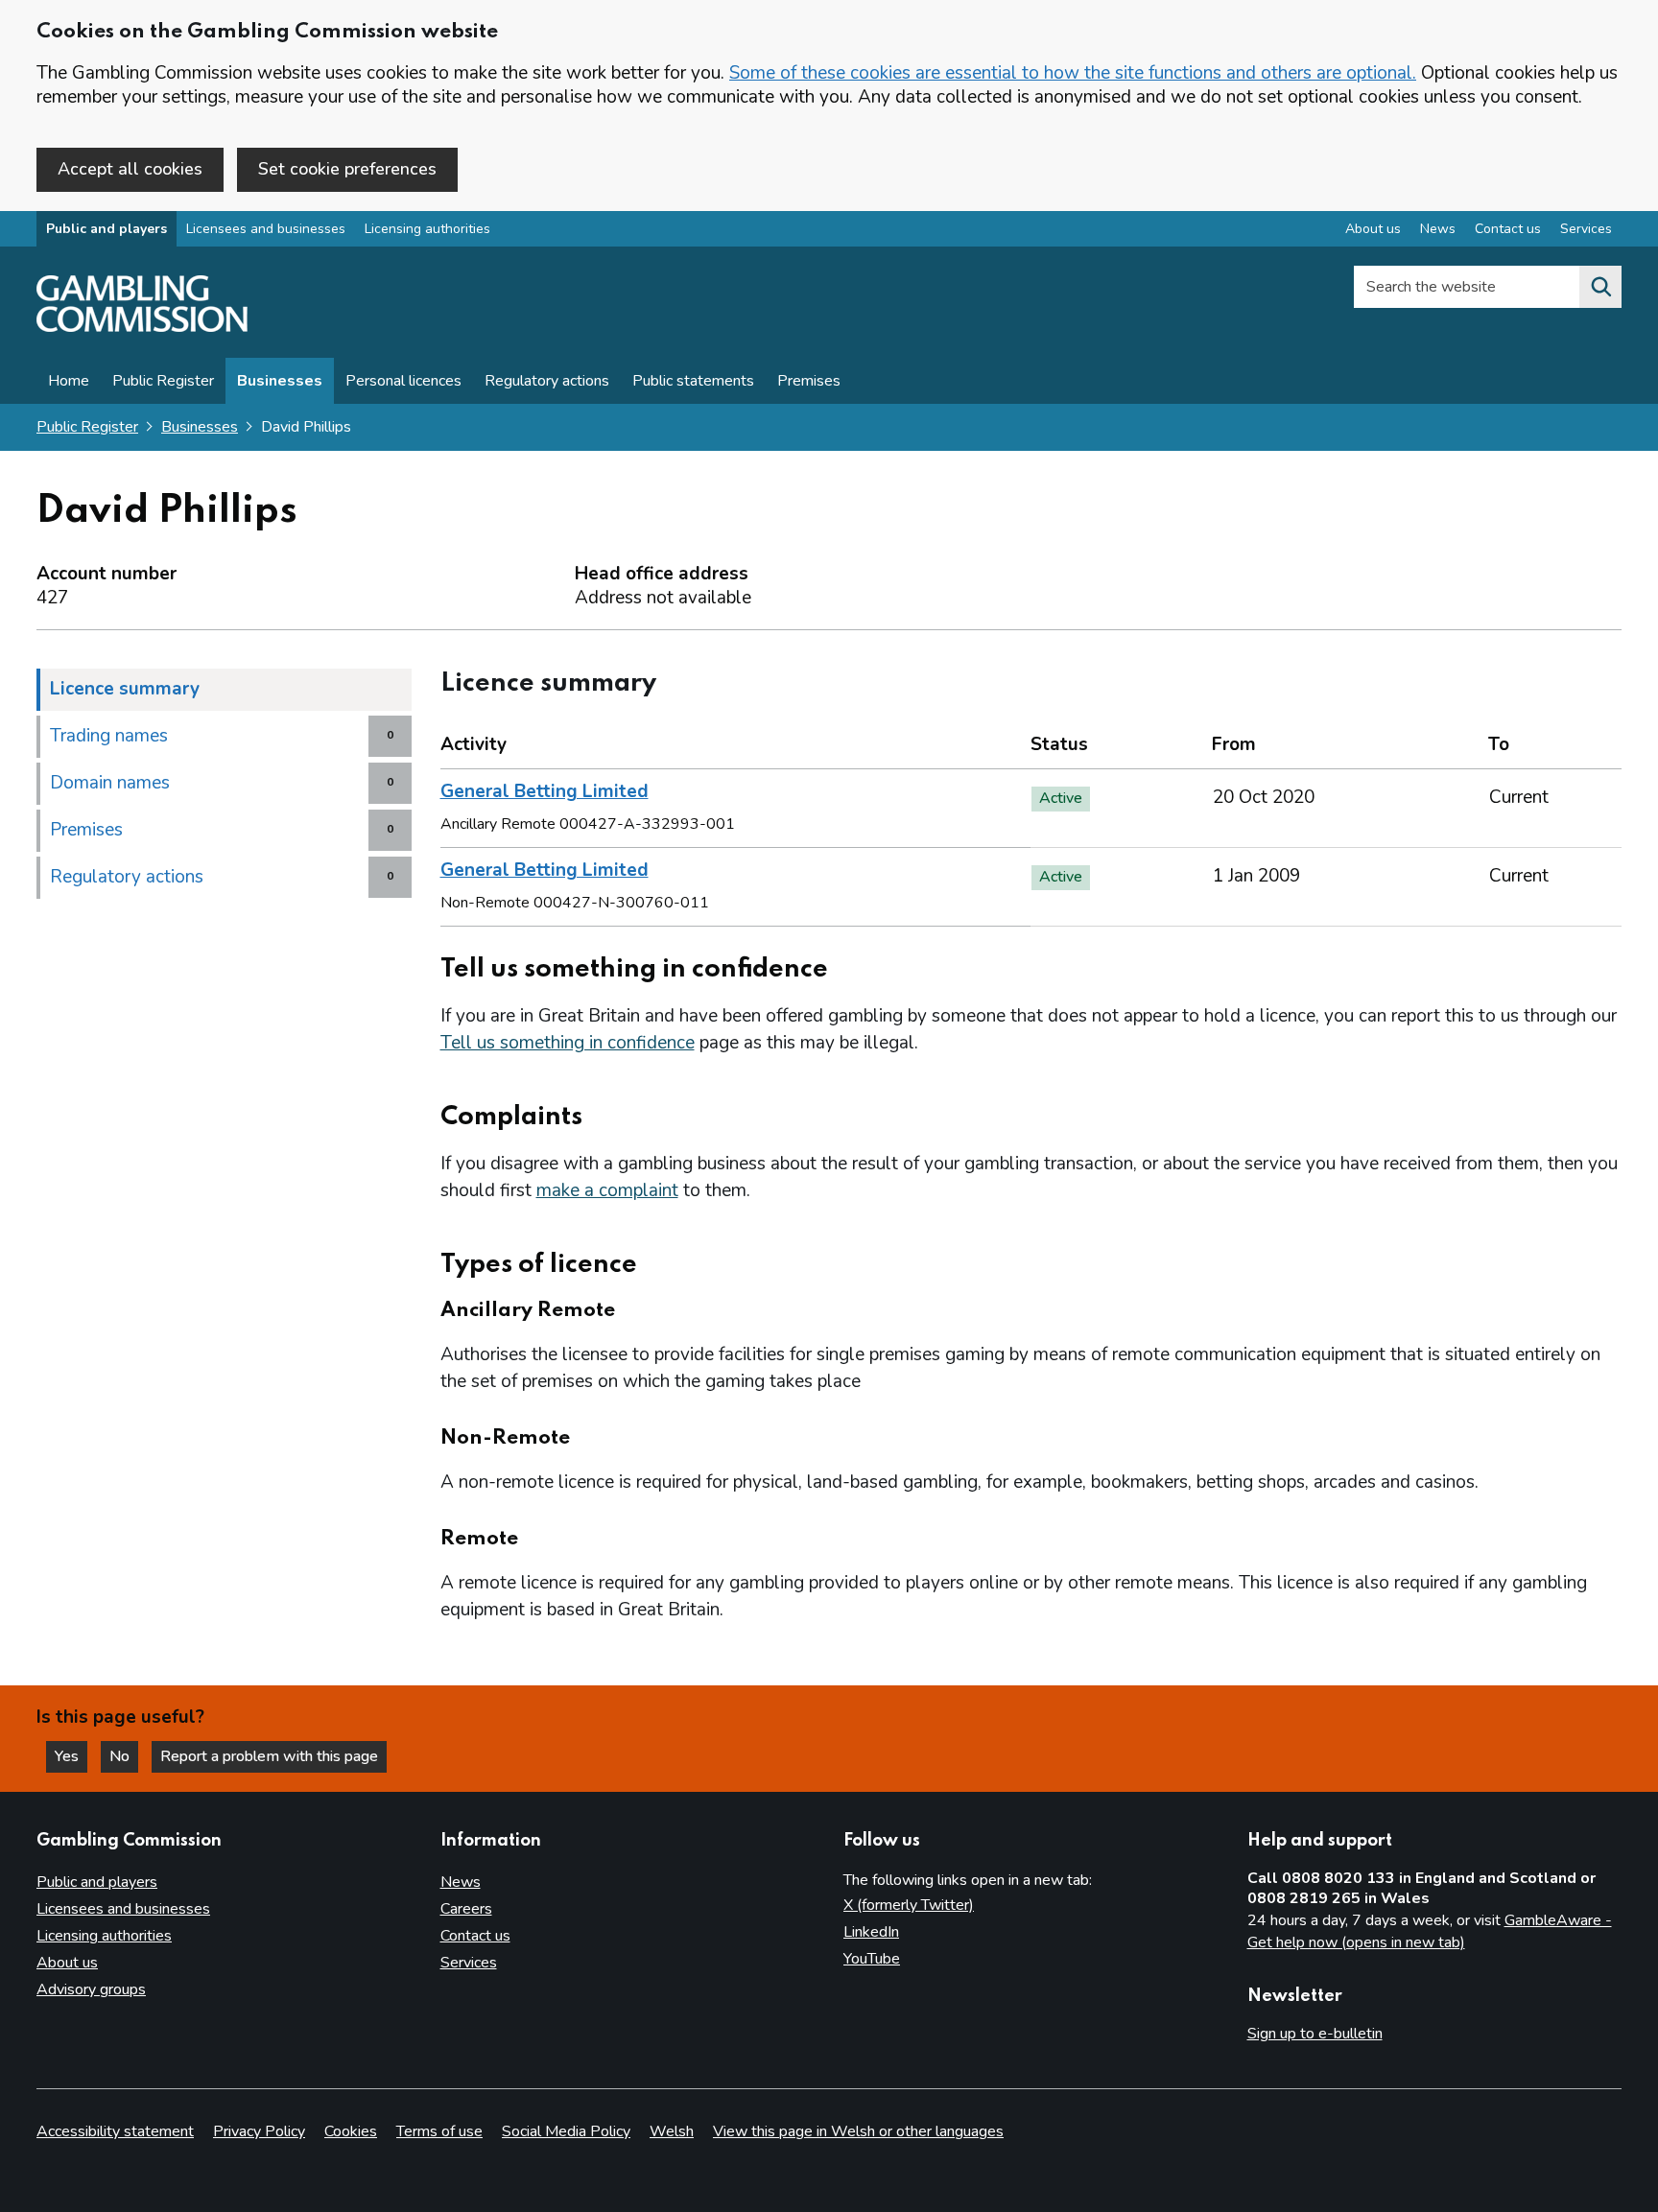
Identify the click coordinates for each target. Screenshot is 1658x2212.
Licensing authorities (427, 229)
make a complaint (607, 1190)
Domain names (110, 783)
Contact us (1508, 229)
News (1438, 229)
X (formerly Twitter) (909, 1905)
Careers (466, 1909)
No (124, 1756)
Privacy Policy (259, 2131)
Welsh (672, 2131)
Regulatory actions (547, 381)
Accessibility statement (115, 2131)
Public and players (107, 229)
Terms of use (439, 2131)
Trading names (109, 736)
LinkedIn (871, 1932)
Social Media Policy (566, 2131)
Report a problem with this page (269, 1756)
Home (69, 381)
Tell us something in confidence (568, 1043)
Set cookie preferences (347, 169)
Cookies (351, 2131)
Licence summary (125, 689)
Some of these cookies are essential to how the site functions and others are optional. (1073, 73)
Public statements (693, 381)
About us (1373, 229)
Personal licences (403, 381)
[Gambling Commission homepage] (142, 327)
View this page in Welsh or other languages (858, 2131)
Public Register (163, 381)
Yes (71, 1756)
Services (1586, 229)
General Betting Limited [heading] (545, 791)
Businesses (280, 381)
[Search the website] (1600, 287)
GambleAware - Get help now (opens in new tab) (1430, 1932)
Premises (809, 381)
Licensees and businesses (266, 229)
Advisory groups (91, 1989)
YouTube (872, 1959)
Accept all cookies (130, 169)
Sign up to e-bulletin (1315, 2034)
